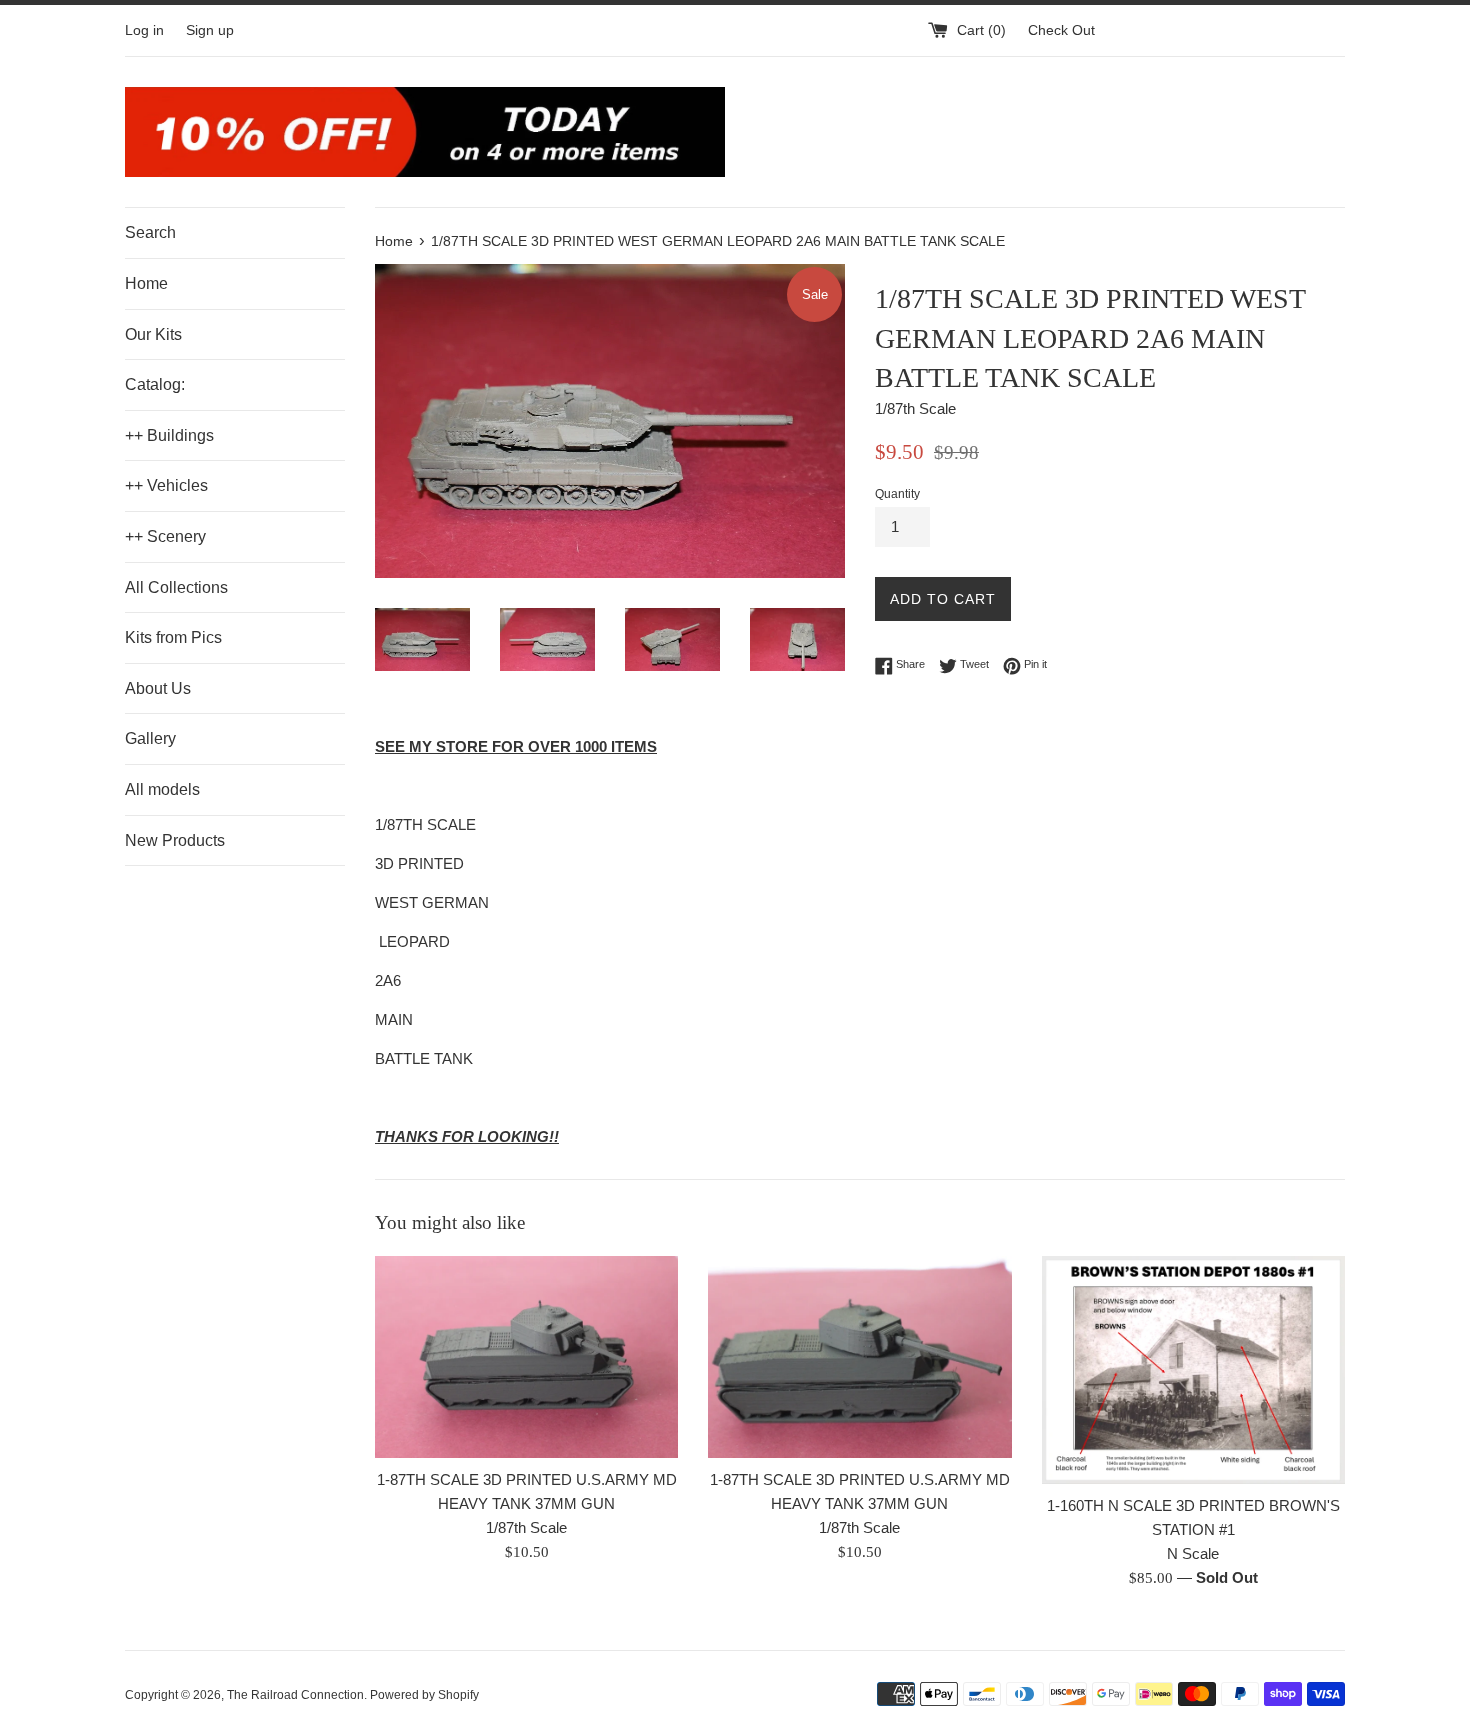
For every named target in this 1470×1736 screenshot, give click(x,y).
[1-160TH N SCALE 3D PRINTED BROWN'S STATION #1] (1193, 1370)
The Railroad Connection (295, 1695)
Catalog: (155, 384)
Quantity (897, 494)
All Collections (176, 587)
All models (162, 789)
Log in (144, 30)
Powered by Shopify (424, 1695)
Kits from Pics (173, 637)
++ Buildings (169, 435)
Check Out (1061, 30)
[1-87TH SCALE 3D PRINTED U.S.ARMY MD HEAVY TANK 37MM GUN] (526, 1357)
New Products (175, 840)
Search (150, 232)
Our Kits (153, 334)
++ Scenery (165, 536)
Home (146, 283)
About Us (158, 688)
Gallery (150, 738)
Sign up (210, 30)
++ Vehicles (166, 485)
